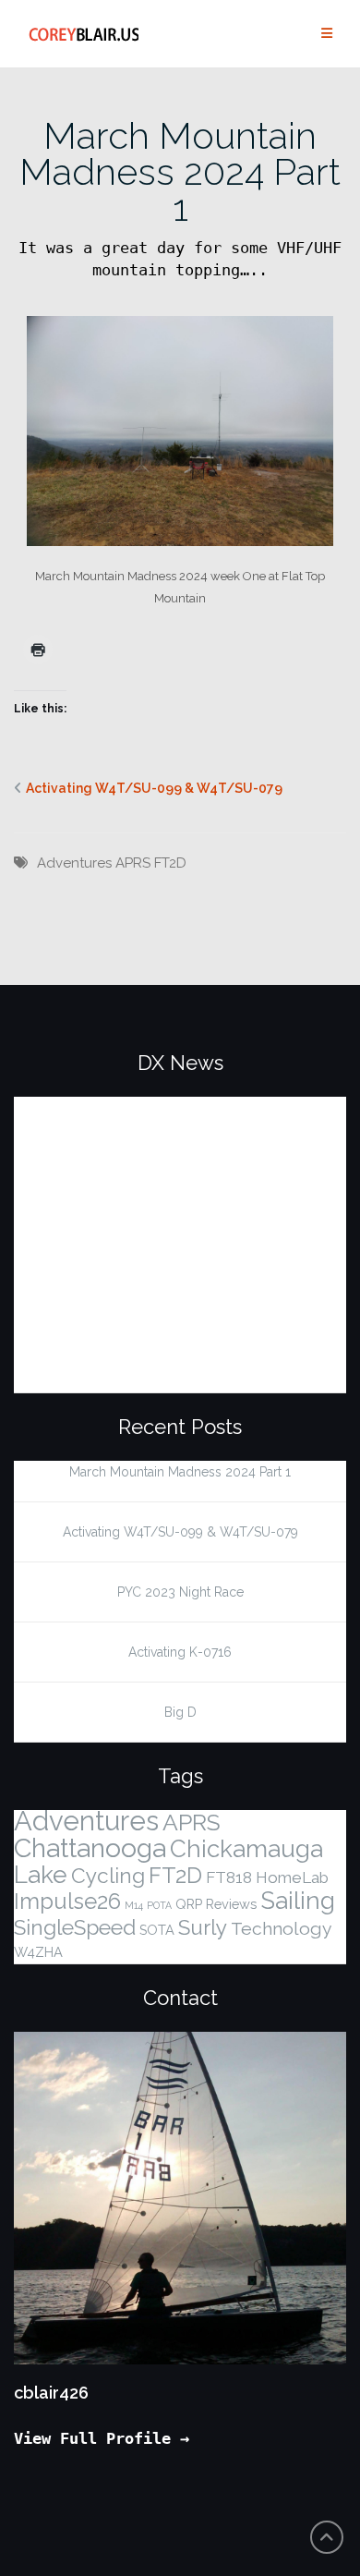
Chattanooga (90, 1848)
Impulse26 (67, 1902)
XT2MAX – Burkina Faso (126, 1226)
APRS (133, 863)
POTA (159, 1905)
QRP (189, 1904)
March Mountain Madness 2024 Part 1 (180, 171)
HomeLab (292, 1877)
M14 (134, 1905)
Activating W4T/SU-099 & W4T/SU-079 (154, 788)
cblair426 (51, 2393)
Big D (180, 1712)
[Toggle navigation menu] (327, 34)
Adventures (74, 863)
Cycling (108, 1876)
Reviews (231, 1904)
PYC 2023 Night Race (180, 1592)
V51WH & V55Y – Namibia (134, 1167)
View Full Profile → (102, 2438)
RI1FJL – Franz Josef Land (133, 1108)
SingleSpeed (75, 1927)
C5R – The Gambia (102, 1285)
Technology (282, 1929)
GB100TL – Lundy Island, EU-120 (166, 1344)
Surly (203, 1927)
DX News (180, 1063)
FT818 (229, 1877)
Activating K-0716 (180, 1652)
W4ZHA (38, 1952)
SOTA (157, 1930)
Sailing (298, 1901)
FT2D (170, 863)
